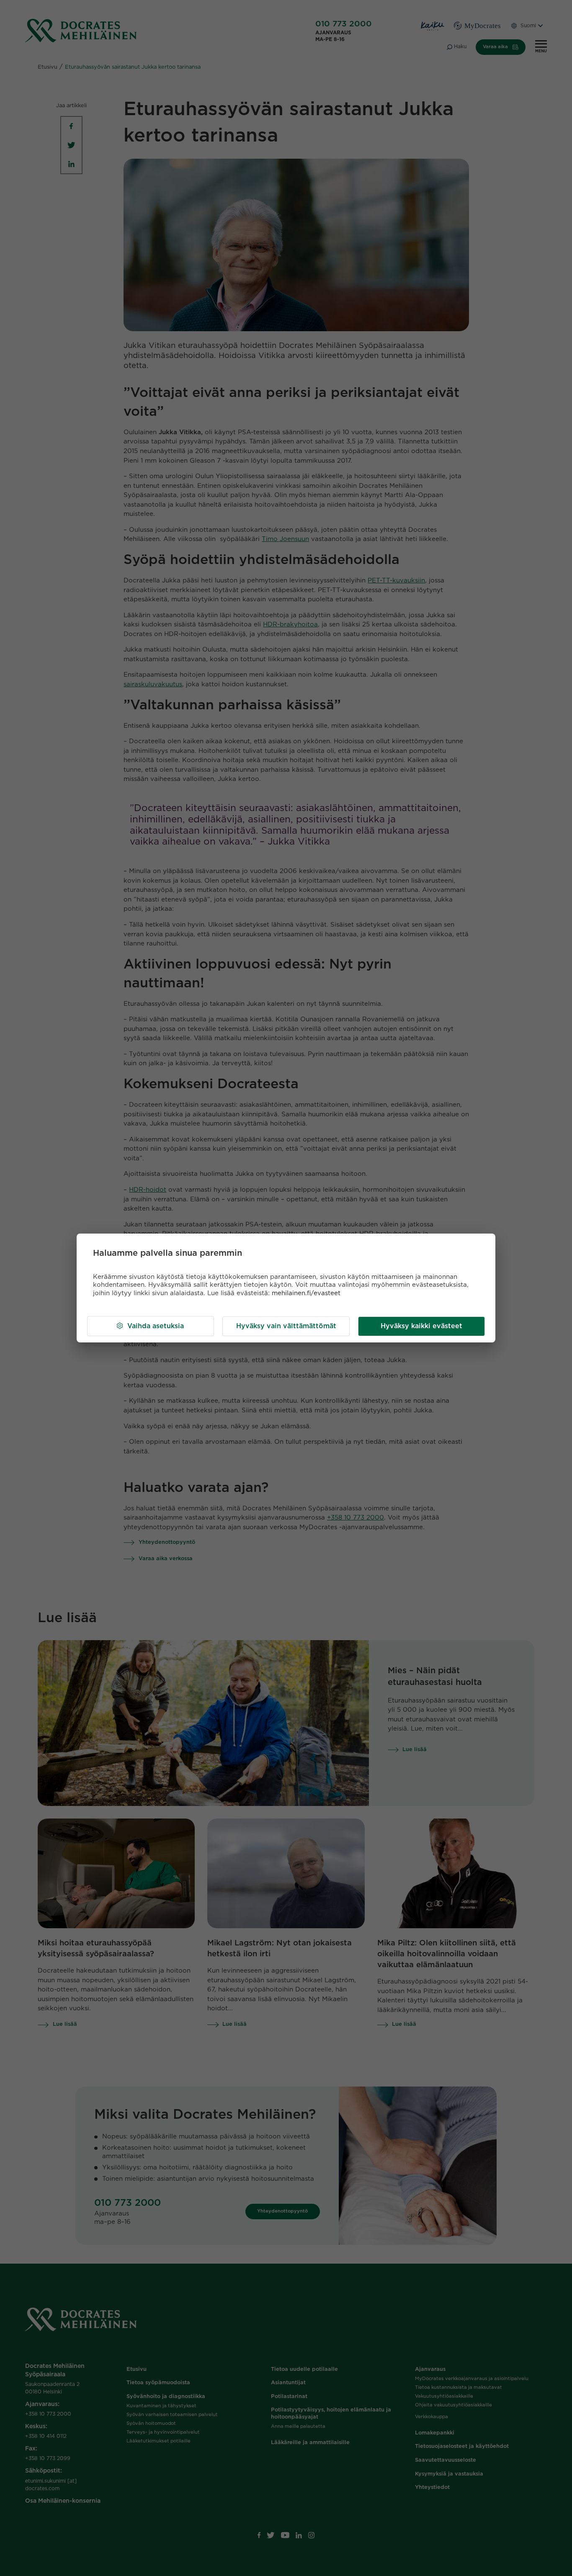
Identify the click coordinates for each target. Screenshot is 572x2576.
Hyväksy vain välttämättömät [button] (286, 1326)
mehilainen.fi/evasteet (306, 1293)
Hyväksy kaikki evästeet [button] (421, 1326)
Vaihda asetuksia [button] (156, 1326)
